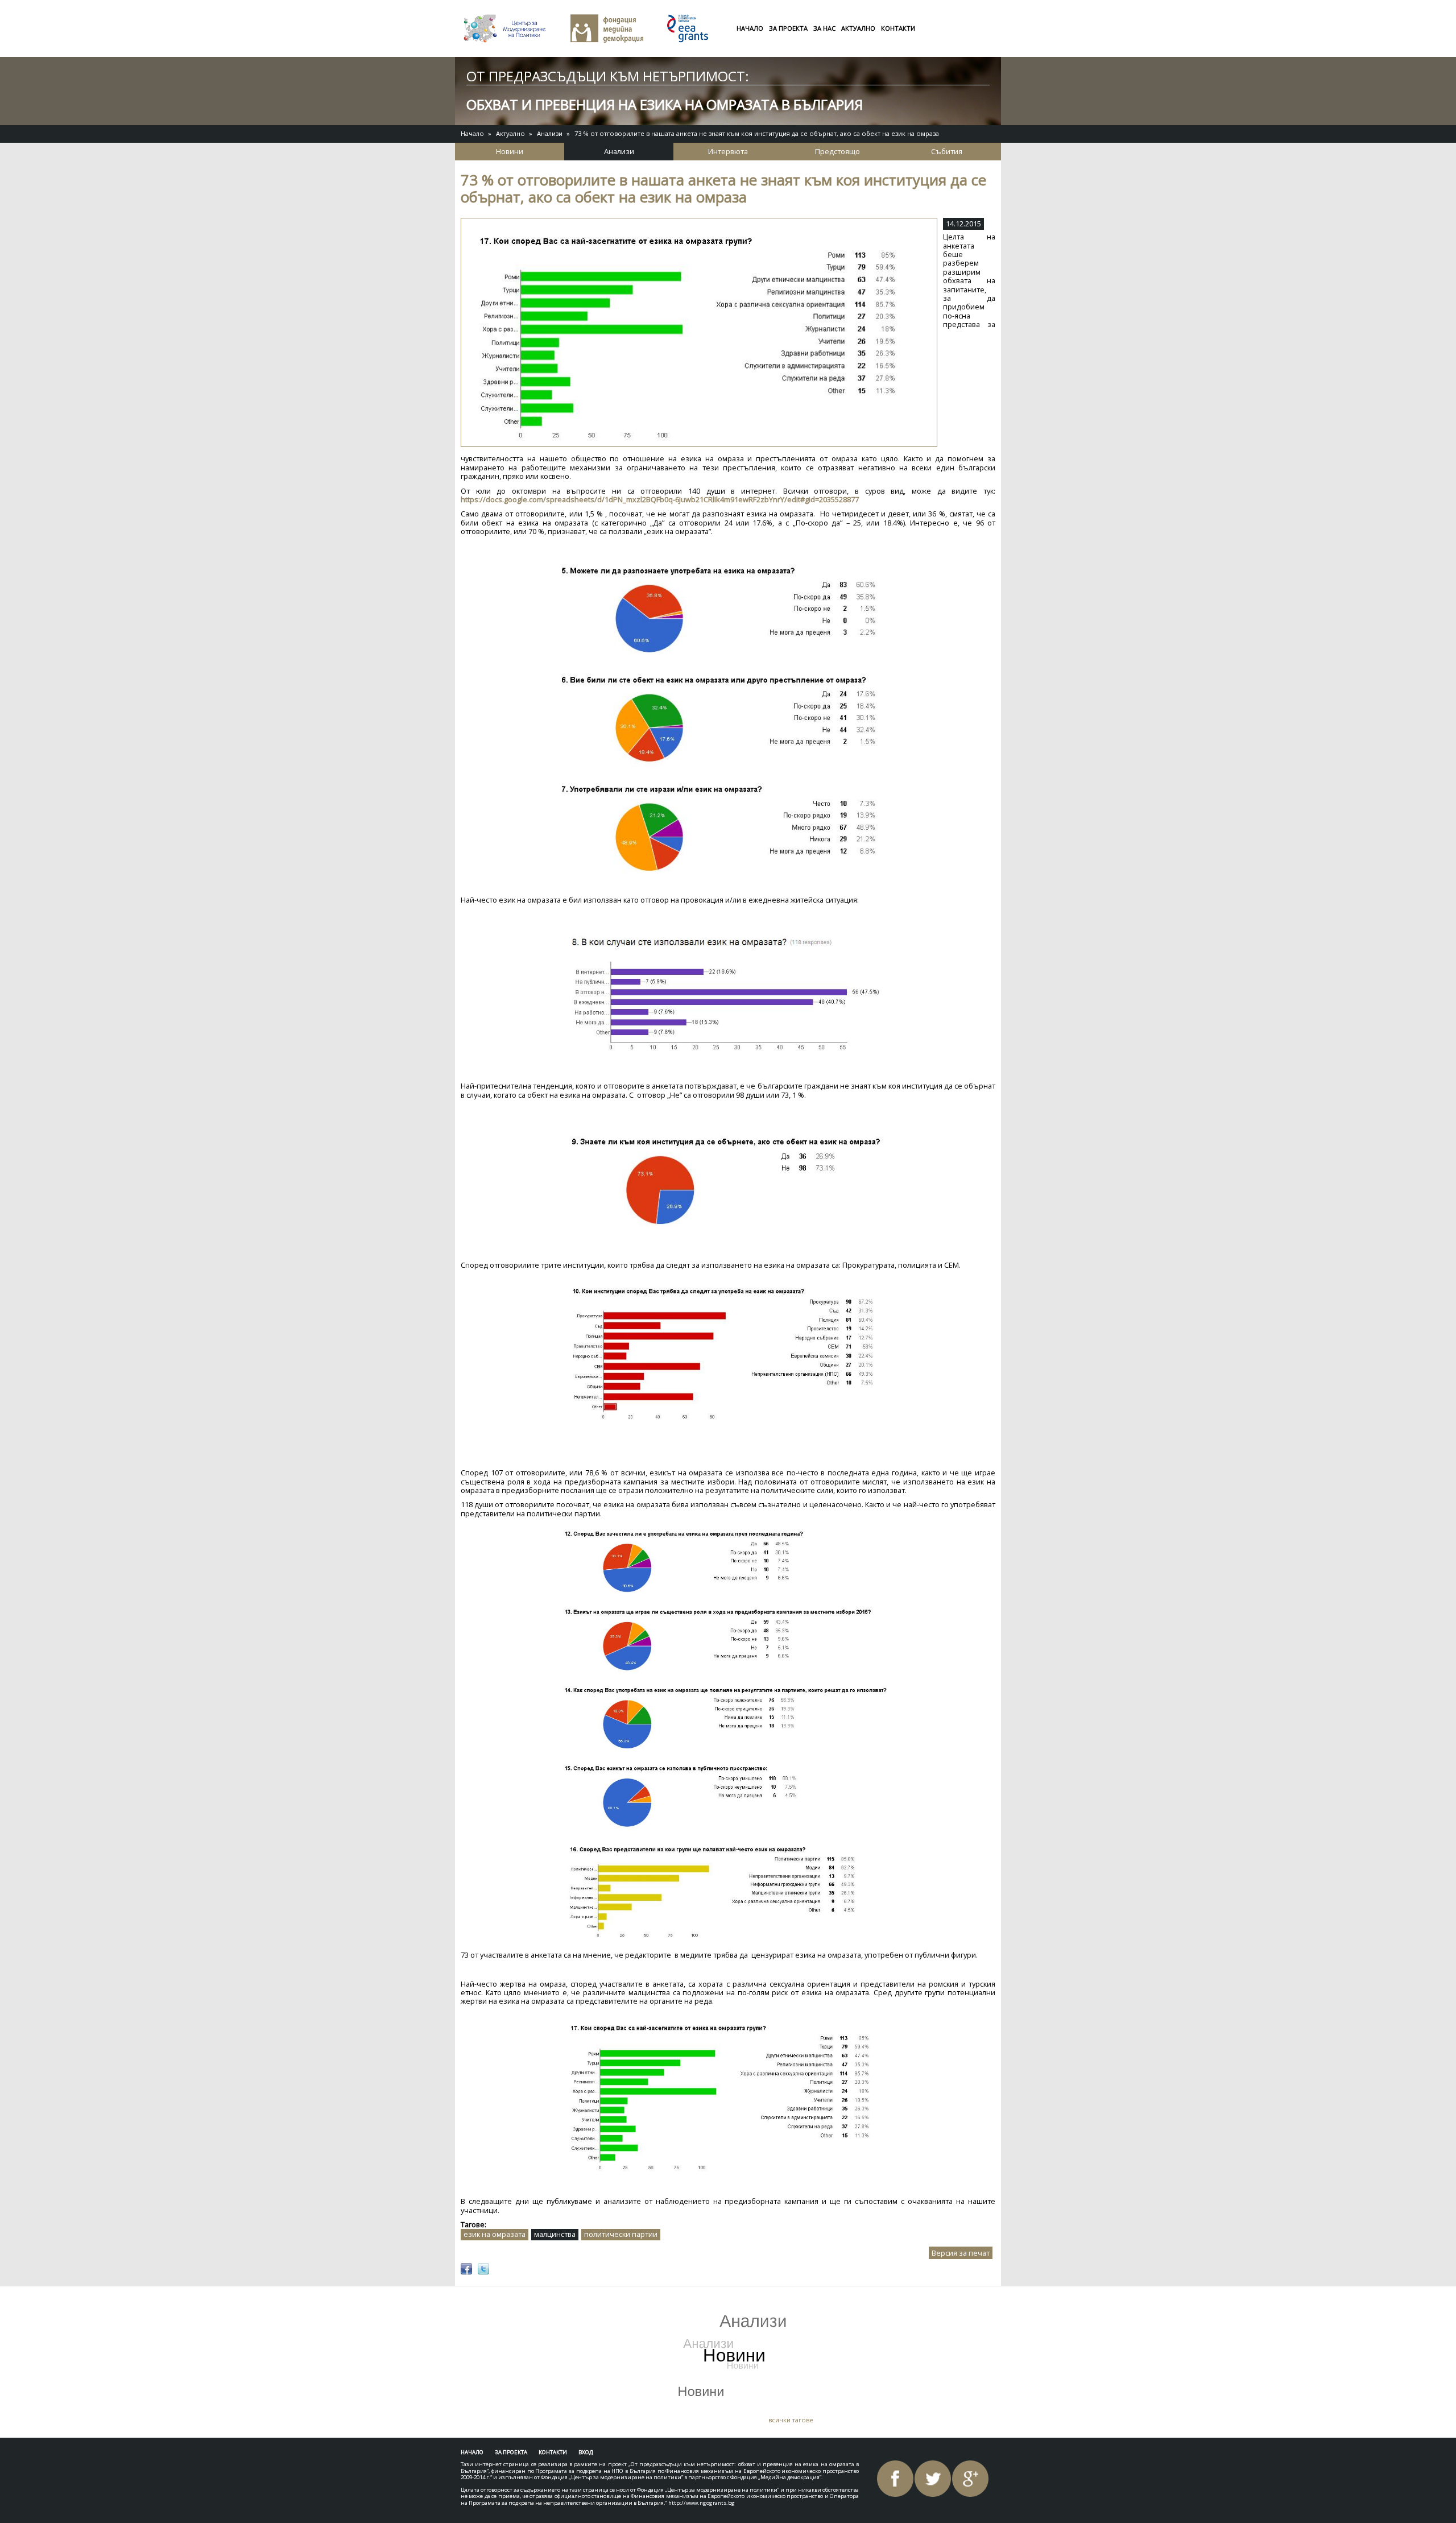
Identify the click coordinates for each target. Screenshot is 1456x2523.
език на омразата (495, 2234)
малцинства (555, 2234)
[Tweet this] (483, 2269)
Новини (510, 151)
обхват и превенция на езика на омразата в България (665, 104)
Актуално (858, 28)
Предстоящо (837, 151)
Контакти (898, 28)
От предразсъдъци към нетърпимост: (608, 76)
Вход (586, 2452)
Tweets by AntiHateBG (516, 2303)
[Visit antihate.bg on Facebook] (466, 2269)
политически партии (621, 2234)
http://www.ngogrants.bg (702, 2503)
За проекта (788, 28)
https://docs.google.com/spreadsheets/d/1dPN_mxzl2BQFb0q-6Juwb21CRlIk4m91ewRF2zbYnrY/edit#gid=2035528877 (660, 499)
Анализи (550, 133)
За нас (824, 28)
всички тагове (791, 2420)
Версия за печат (961, 2253)
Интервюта (728, 151)
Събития (947, 151)
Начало (750, 28)
